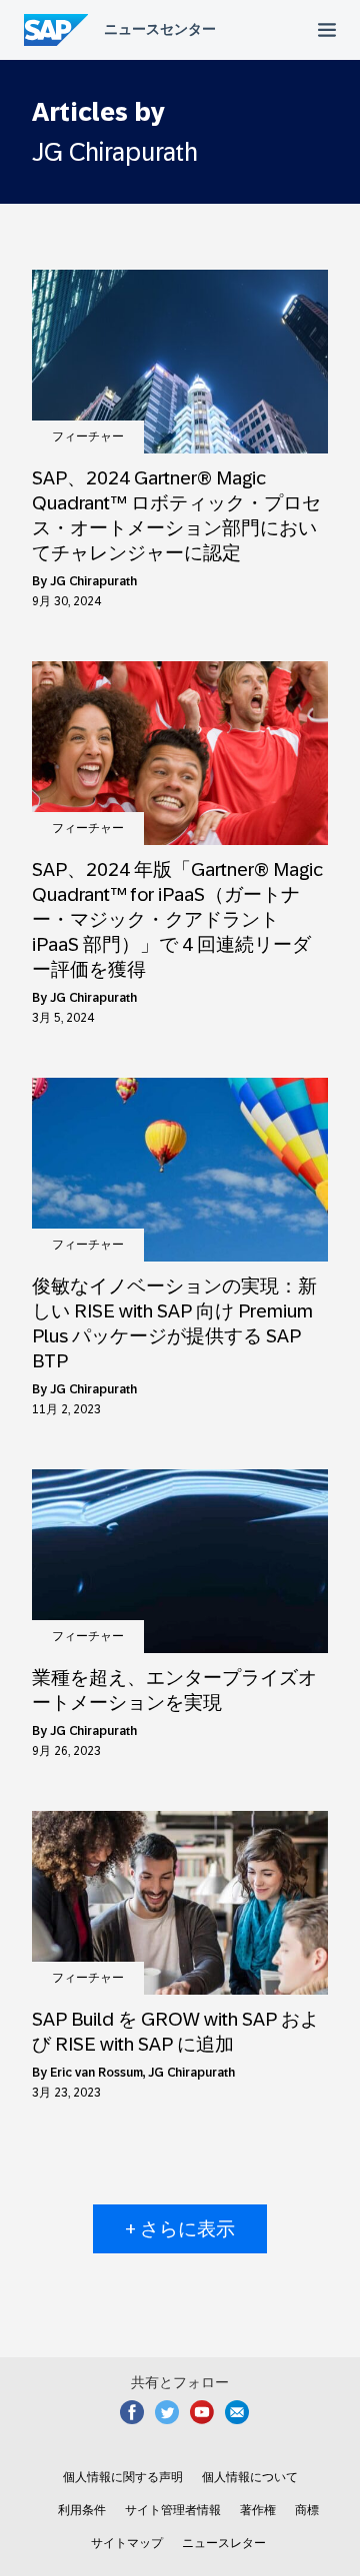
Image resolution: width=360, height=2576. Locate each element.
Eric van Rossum (96, 2073)
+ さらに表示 (180, 2229)
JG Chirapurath (93, 581)
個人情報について (250, 2477)
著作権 (258, 2510)
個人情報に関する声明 (123, 2477)
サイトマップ (127, 2543)
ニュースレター (224, 2543)
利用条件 (82, 2510)
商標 (307, 2510)
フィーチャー (88, 436)
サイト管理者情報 (173, 2510)
